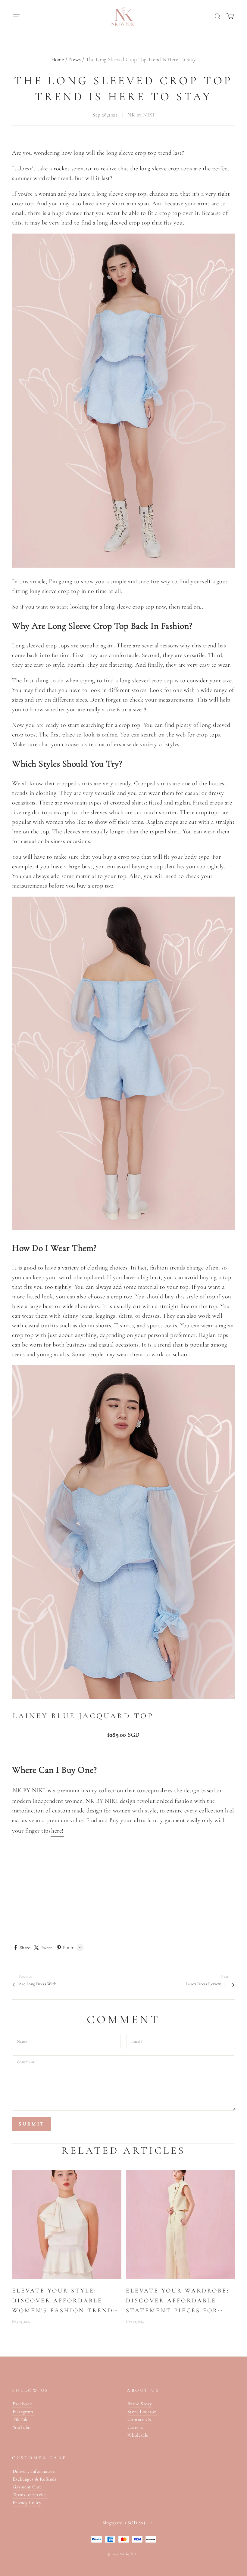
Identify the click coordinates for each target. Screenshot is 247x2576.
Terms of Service (30, 2495)
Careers (135, 2427)
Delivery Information (34, 2471)
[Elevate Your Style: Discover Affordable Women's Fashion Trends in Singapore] (67, 2224)
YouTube (22, 2427)
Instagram (23, 2412)
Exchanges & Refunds (35, 2479)
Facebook (22, 2404)
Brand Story (140, 2404)
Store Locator (142, 2412)
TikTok (20, 2419)
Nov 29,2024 (21, 2322)
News (75, 59)
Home (58, 59)
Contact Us (139, 2419)
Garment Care (27, 2487)
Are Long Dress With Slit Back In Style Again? (40, 1984)
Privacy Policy (27, 2503)
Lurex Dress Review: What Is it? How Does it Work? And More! (207, 1984)
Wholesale (138, 2435)
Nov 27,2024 (135, 2322)
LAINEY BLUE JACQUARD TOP (83, 1716)
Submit (32, 2124)
